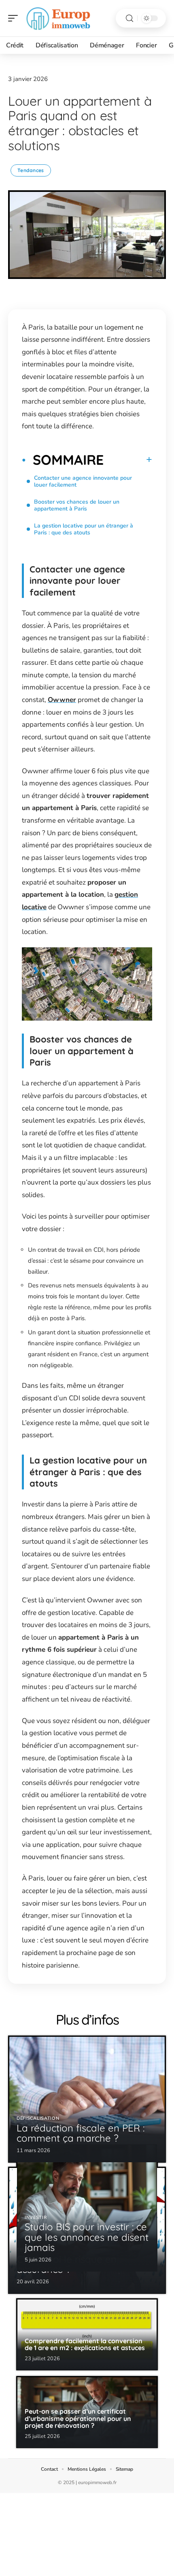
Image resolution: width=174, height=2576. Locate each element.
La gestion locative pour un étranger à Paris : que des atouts (84, 529)
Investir (36, 2218)
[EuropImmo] (58, 18)
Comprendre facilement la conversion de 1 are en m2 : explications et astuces (85, 2344)
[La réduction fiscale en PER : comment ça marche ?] (87, 2099)
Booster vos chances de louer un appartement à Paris (77, 505)
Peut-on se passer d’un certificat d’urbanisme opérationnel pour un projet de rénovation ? (78, 2418)
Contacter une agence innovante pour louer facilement (83, 481)
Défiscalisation (38, 2118)
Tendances (31, 170)
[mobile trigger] (15, 18)
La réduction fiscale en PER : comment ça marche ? (81, 2133)
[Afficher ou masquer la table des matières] (128, 459)
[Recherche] (129, 18)
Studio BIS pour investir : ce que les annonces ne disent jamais (87, 2237)
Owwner (62, 700)
